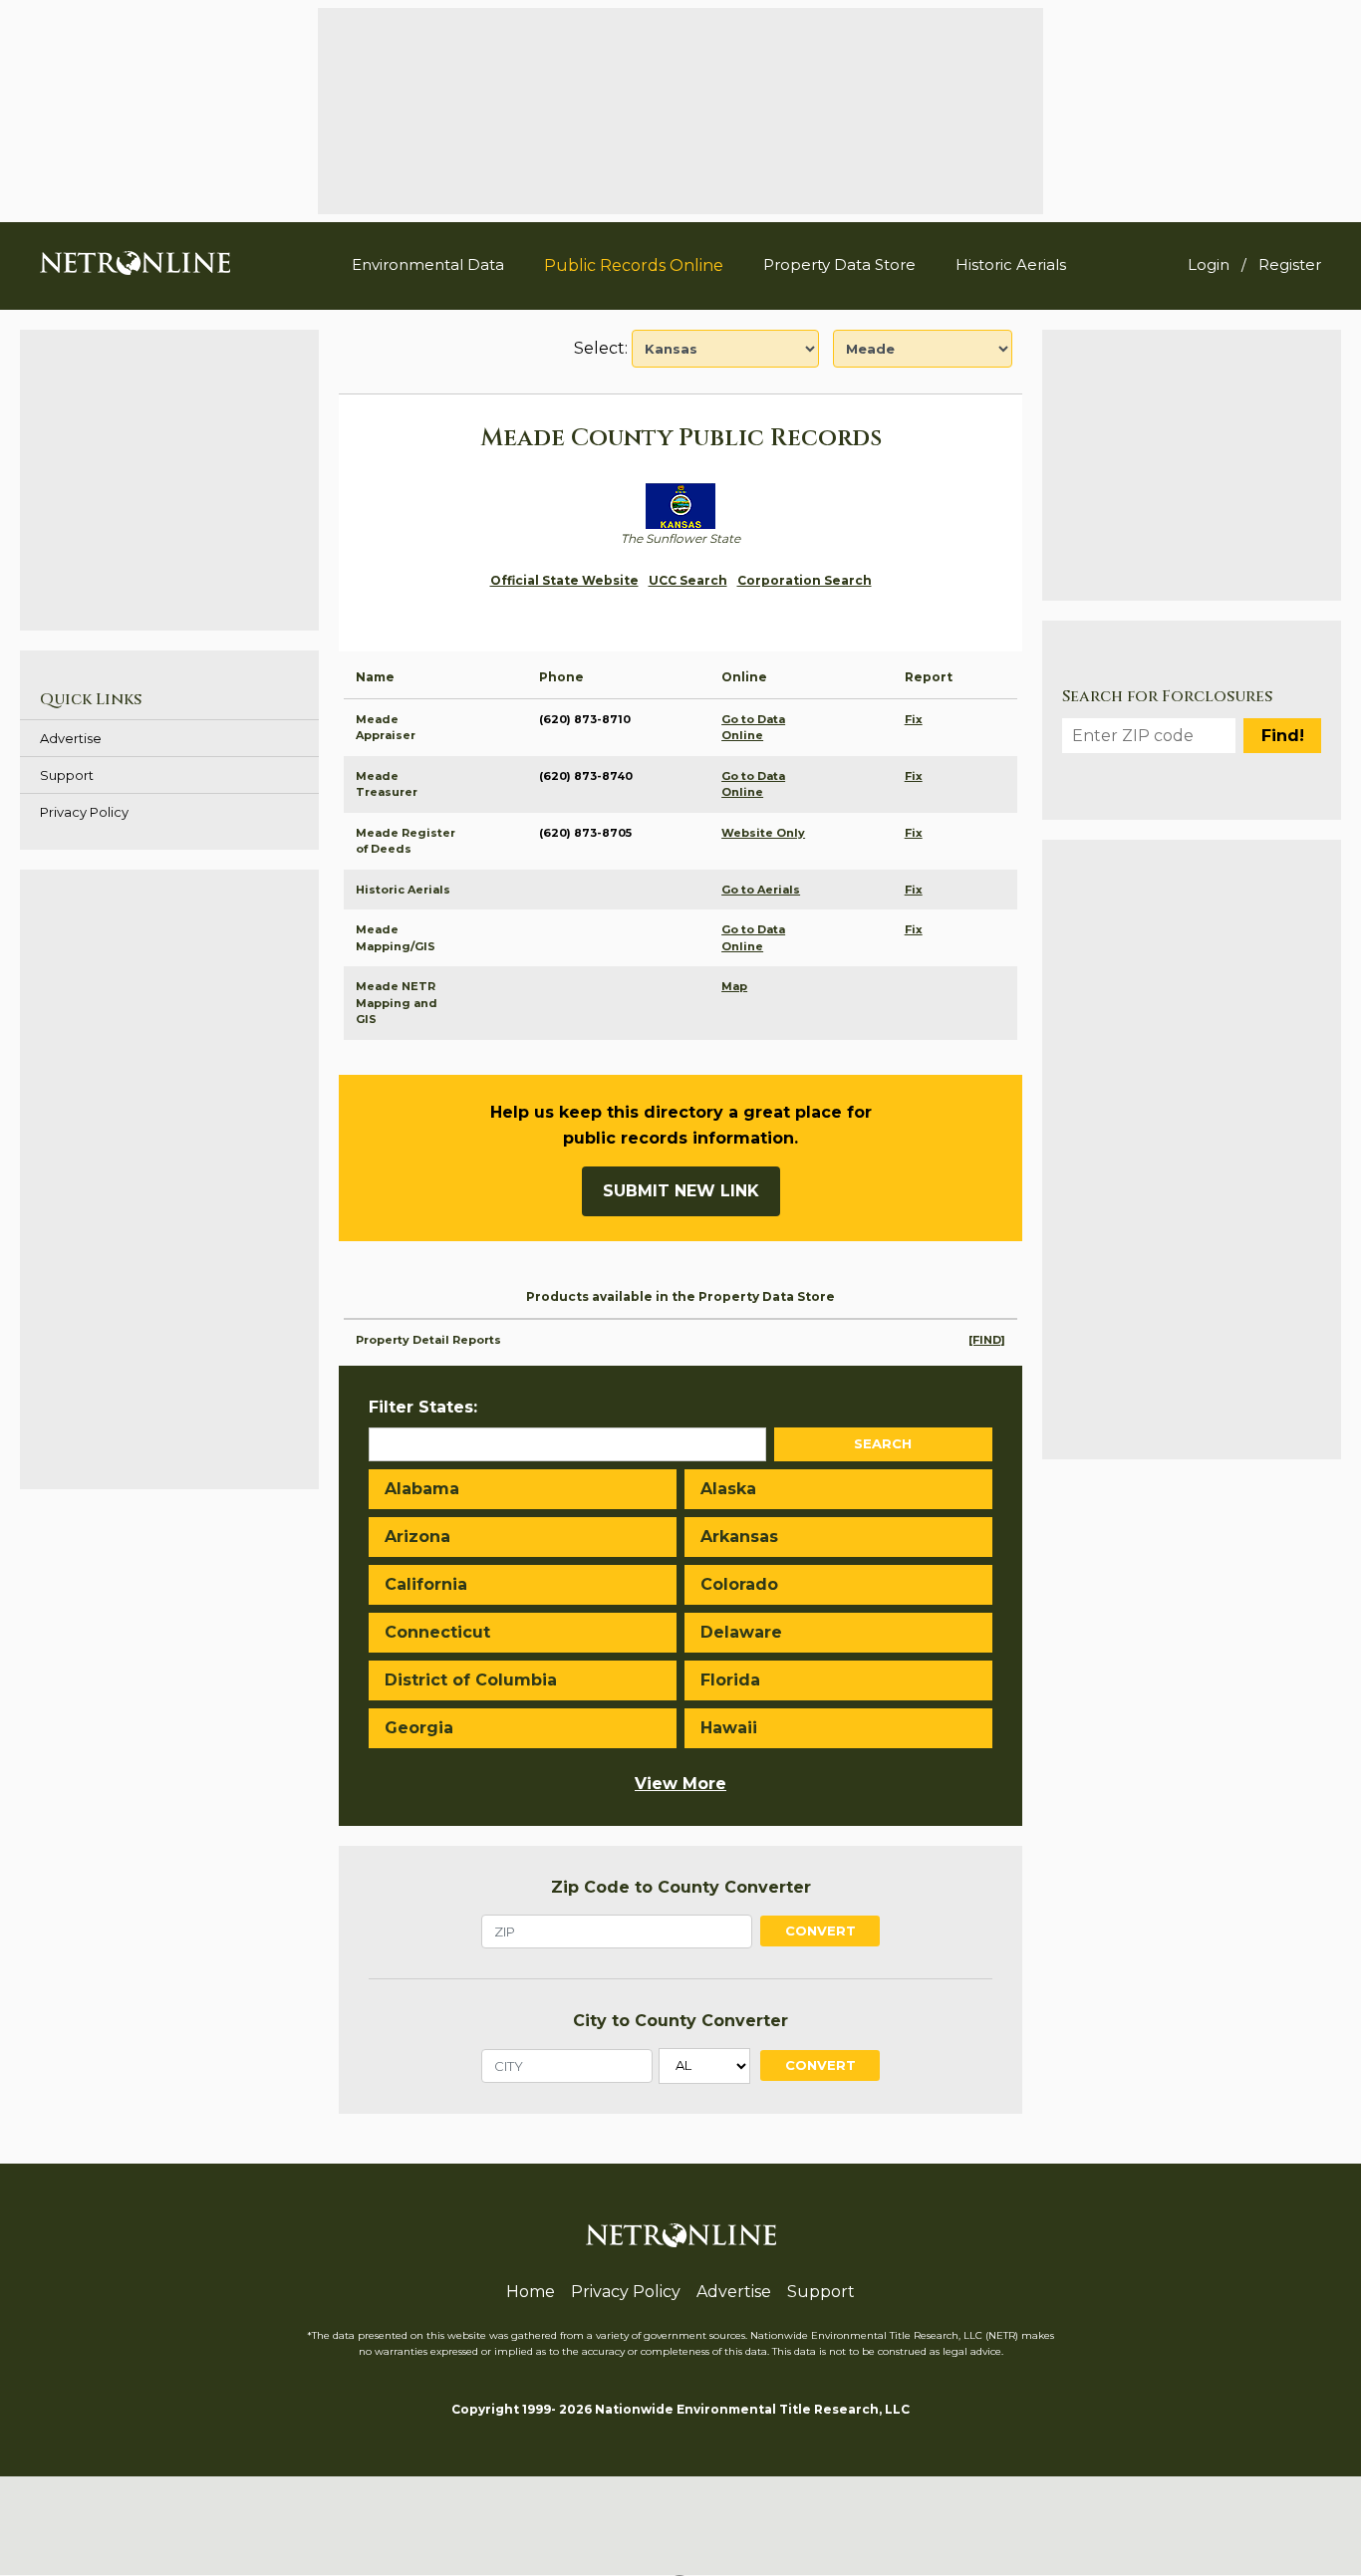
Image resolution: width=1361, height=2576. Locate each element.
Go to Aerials (761, 890)
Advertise (71, 738)
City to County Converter (680, 2021)
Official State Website (564, 580)
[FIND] (987, 1340)
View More (680, 1784)
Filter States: (423, 1407)
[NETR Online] (135, 262)
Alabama (422, 1489)
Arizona (417, 1537)
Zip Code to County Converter (681, 1887)
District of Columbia (471, 1680)
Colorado (739, 1584)
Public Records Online (634, 265)
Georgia (419, 1728)
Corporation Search (805, 580)
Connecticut (437, 1632)
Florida (730, 1680)
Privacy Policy (84, 812)
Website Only (763, 833)
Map (734, 986)
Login (1209, 264)
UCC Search (688, 580)
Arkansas (739, 1537)
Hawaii (729, 1728)
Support (67, 775)
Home (531, 2292)
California (426, 1584)
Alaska (728, 1489)
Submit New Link (681, 1191)
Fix (914, 719)
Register (1290, 264)
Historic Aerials (1011, 264)
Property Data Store (839, 264)
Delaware (741, 1632)
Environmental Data (428, 264)
